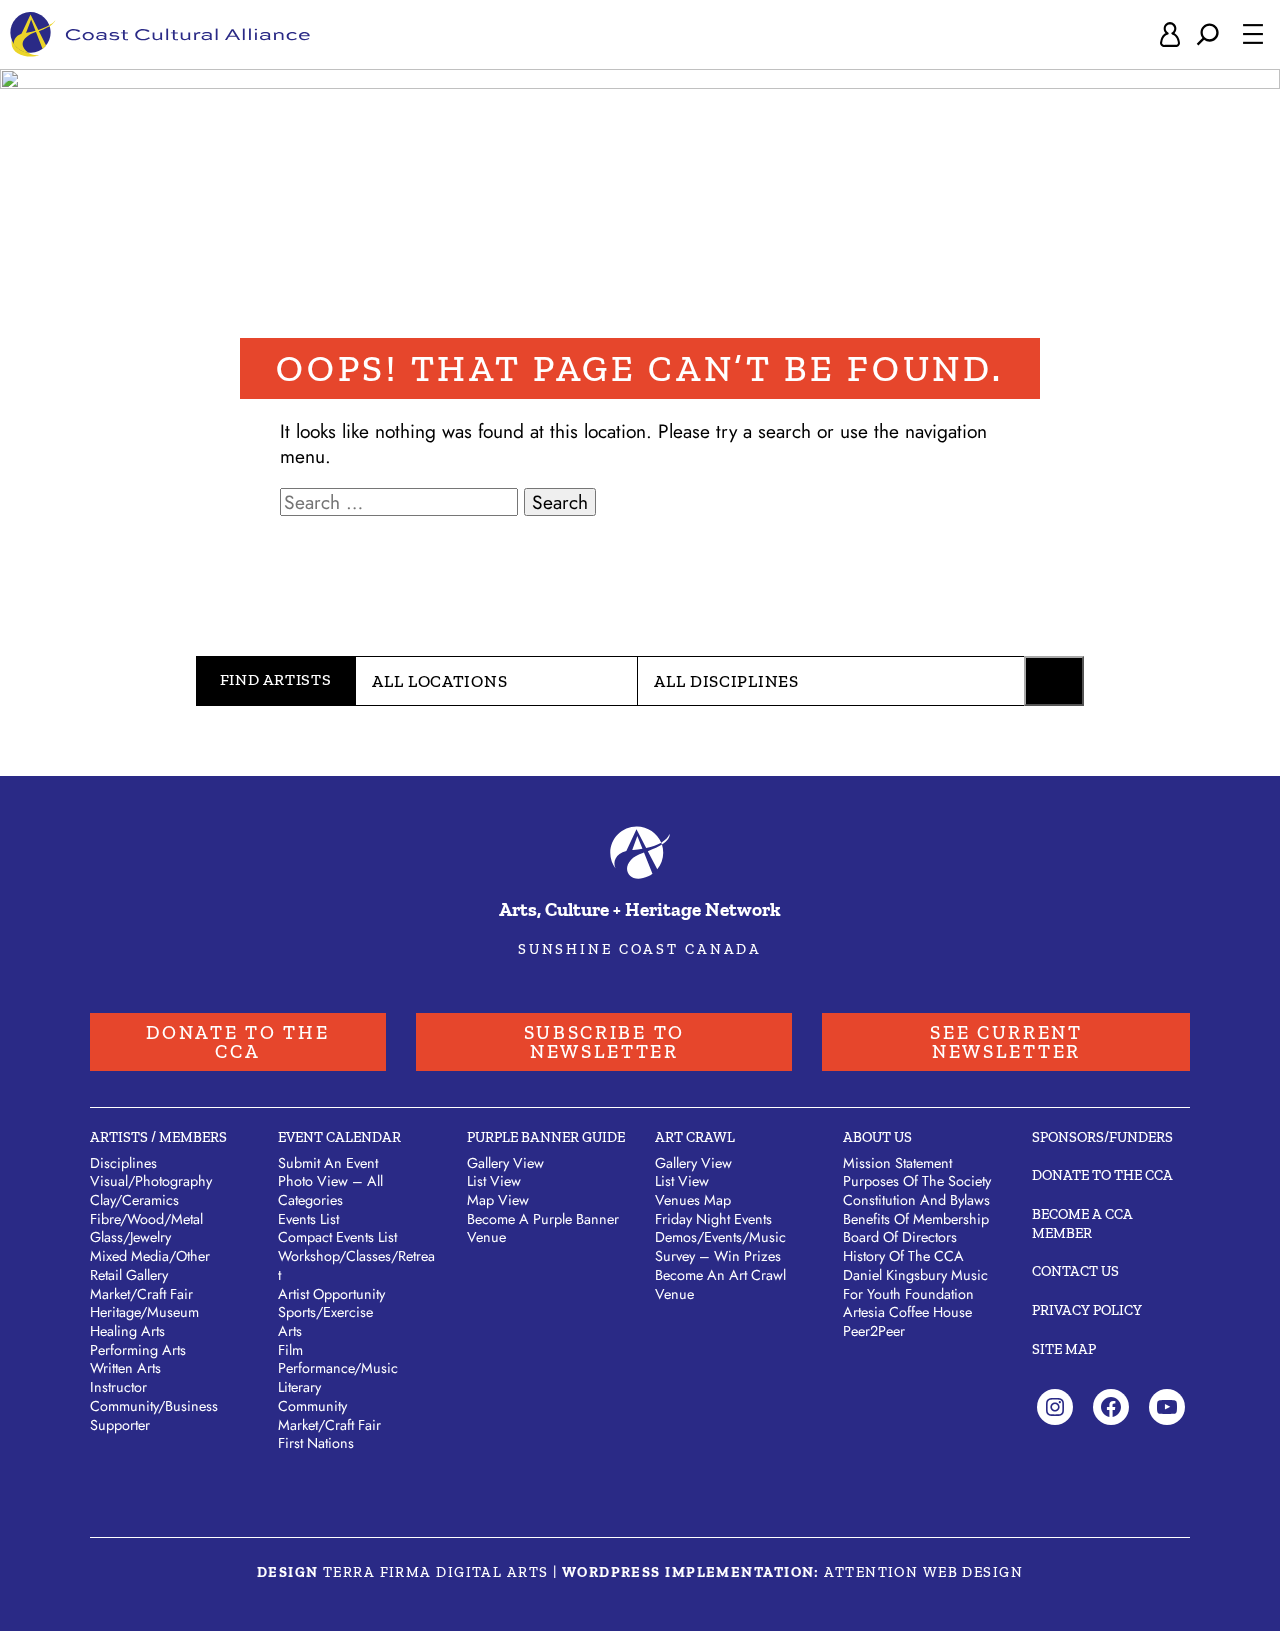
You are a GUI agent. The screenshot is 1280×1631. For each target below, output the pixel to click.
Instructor (118, 1387)
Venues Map (693, 1200)
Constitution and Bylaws (916, 1200)
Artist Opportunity (331, 1294)
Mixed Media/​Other (150, 1256)
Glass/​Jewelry (130, 1237)
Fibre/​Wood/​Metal (146, 1219)
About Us (877, 1137)
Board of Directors (900, 1237)
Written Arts (125, 1368)
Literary (299, 1387)
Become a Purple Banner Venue (543, 1228)
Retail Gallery (129, 1275)
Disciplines (123, 1163)
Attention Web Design (923, 1572)
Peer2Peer (874, 1331)
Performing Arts (138, 1350)
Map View (498, 1200)
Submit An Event (328, 1163)
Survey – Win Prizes (718, 1256)
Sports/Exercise (325, 1312)
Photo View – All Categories (330, 1190)
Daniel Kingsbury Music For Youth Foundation (915, 1284)
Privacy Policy (1087, 1310)
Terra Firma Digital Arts (436, 1572)
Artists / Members (158, 1137)
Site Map (1064, 1349)
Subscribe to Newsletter (604, 1042)
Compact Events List (337, 1237)
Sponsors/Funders (1102, 1137)
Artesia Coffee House (907, 1312)
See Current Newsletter (1006, 1042)
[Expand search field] (1208, 34)
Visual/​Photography (151, 1181)
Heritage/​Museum (144, 1312)
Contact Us (1075, 1271)
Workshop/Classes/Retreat (356, 1265)
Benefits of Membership (916, 1219)
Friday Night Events (713, 1219)
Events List (308, 1219)
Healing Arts (127, 1331)
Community (312, 1406)
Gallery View (505, 1163)
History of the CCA (903, 1256)
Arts (290, 1331)
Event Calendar (339, 1137)
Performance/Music (338, 1368)
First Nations (316, 1443)
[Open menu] (1253, 34)
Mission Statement (897, 1163)
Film (290, 1350)
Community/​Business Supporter (154, 1415)
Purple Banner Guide (546, 1137)
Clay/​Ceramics (134, 1200)
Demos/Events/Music (720, 1237)
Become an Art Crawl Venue (720, 1284)
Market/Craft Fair (329, 1425)
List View (494, 1181)
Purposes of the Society (917, 1181)
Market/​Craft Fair (141, 1294)
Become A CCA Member (1082, 1223)
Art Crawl (695, 1137)
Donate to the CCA (237, 1042)
